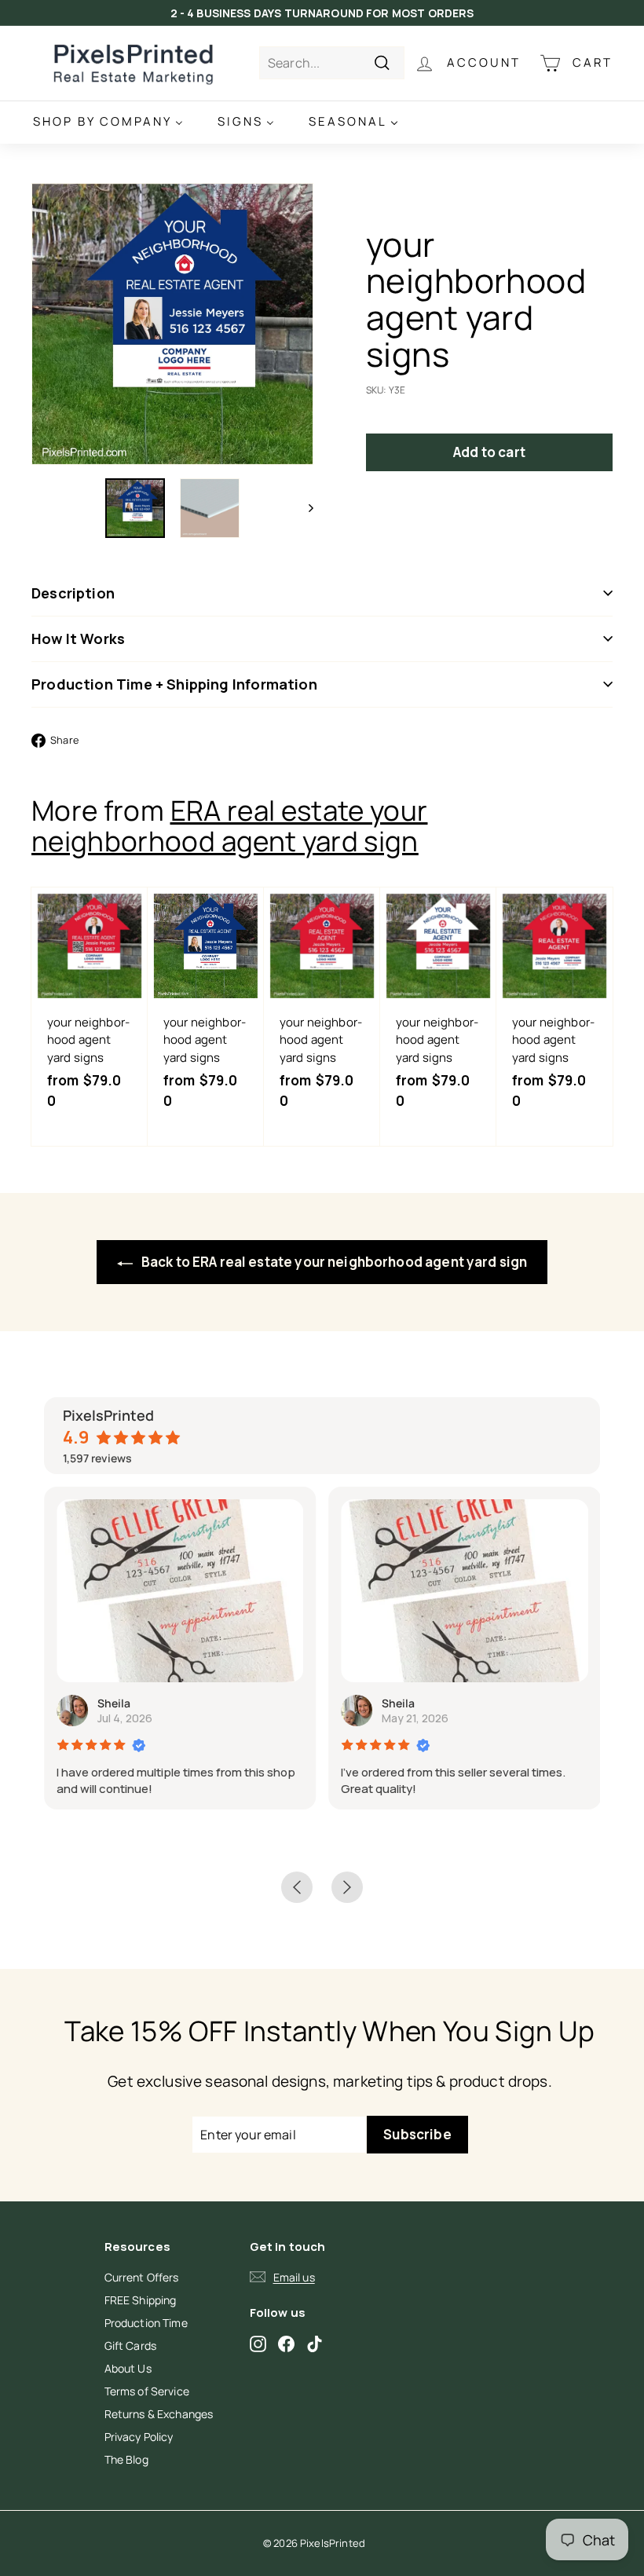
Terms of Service (147, 2391)
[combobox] (332, 63)
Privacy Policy (139, 2437)
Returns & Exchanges (159, 2414)
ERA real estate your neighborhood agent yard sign (230, 826)
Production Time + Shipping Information (174, 684)
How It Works (78, 639)
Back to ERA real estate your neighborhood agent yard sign (333, 1262)
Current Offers (142, 2277)
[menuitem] (108, 122)
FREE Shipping (141, 2300)
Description (73, 593)
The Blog (126, 2459)
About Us (128, 2368)
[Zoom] (172, 324)
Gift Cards (131, 2345)
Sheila (114, 1703)
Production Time (146, 2323)
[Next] (304, 508)
